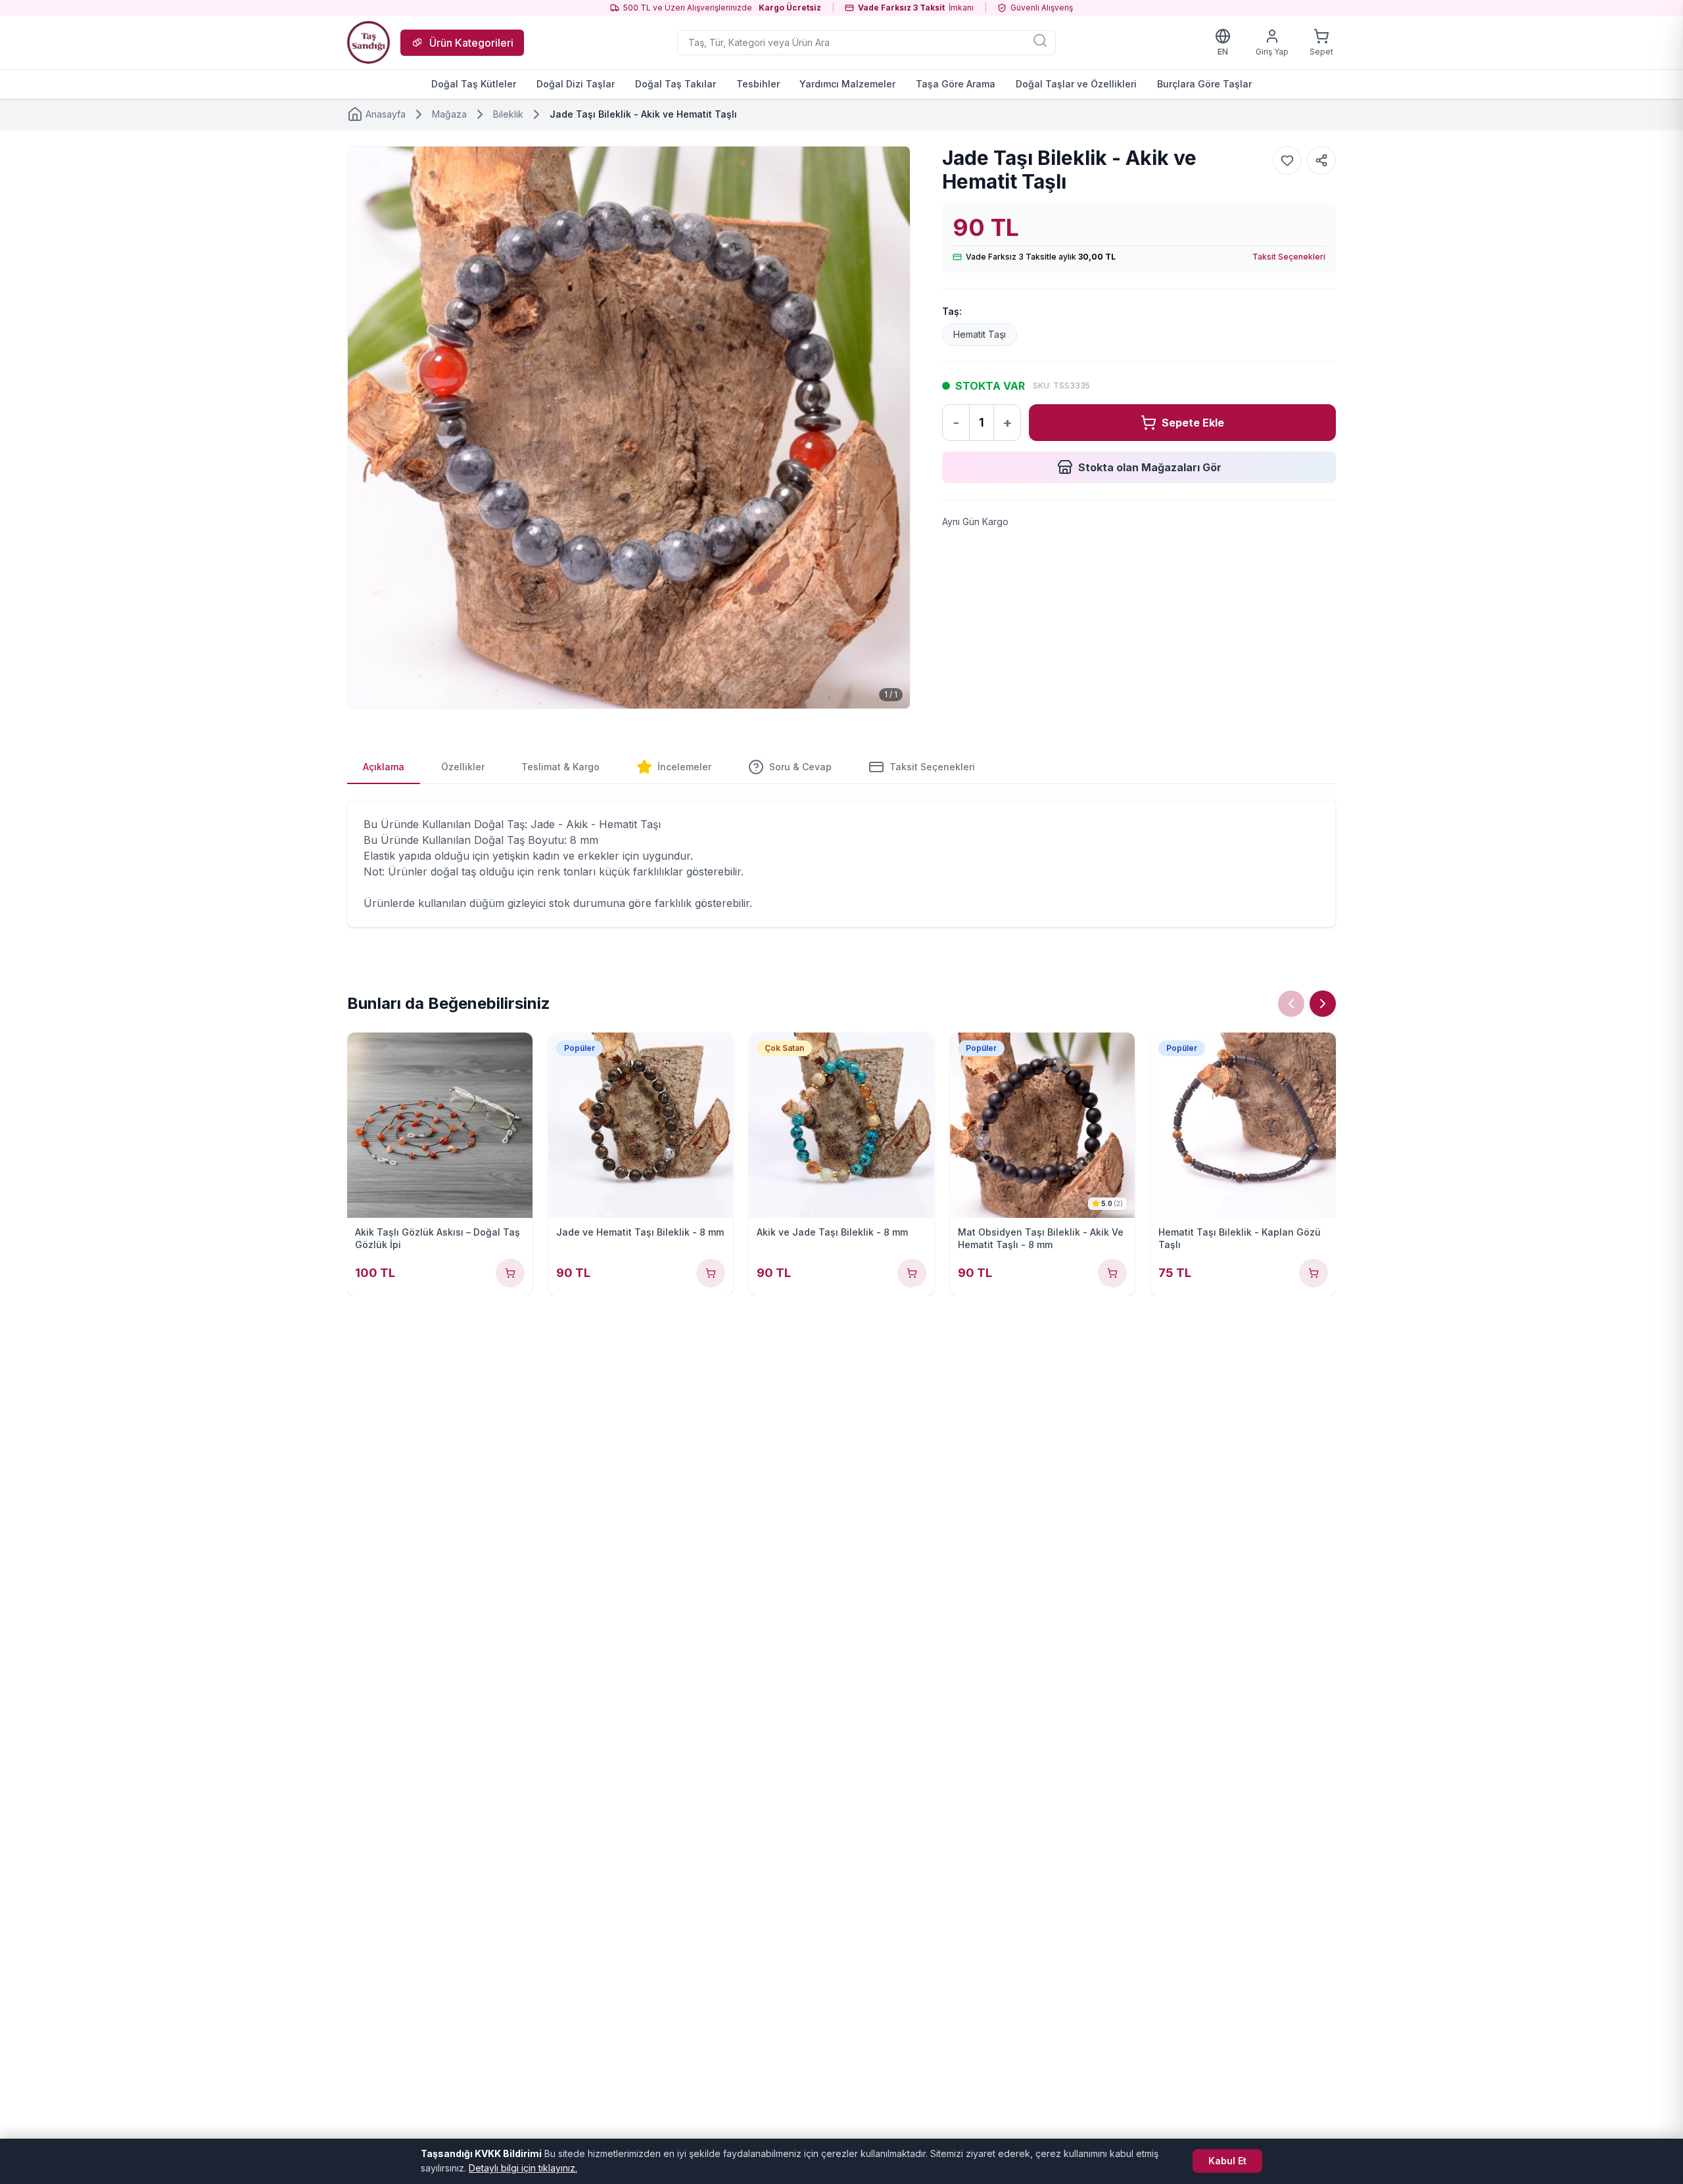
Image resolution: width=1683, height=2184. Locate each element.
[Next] (1323, 1004)
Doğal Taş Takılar (676, 84)
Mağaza (449, 114)
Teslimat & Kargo (560, 767)
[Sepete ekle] (510, 1273)
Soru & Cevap (800, 767)
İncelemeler (684, 767)
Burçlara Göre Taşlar (1204, 84)
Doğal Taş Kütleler (474, 84)
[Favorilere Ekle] (1287, 160)
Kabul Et (1227, 2161)
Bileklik (508, 114)
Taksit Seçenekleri (1289, 257)
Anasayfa (386, 114)
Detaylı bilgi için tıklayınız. (523, 2168)
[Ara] (1040, 40)
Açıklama (384, 767)
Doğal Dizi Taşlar (576, 84)
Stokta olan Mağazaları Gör (1150, 467)
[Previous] (1291, 1004)
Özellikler (463, 767)
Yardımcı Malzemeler (847, 84)
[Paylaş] (1321, 160)
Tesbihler (758, 84)
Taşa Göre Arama (956, 84)
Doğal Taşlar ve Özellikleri (1076, 84)
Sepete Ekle (1193, 423)
